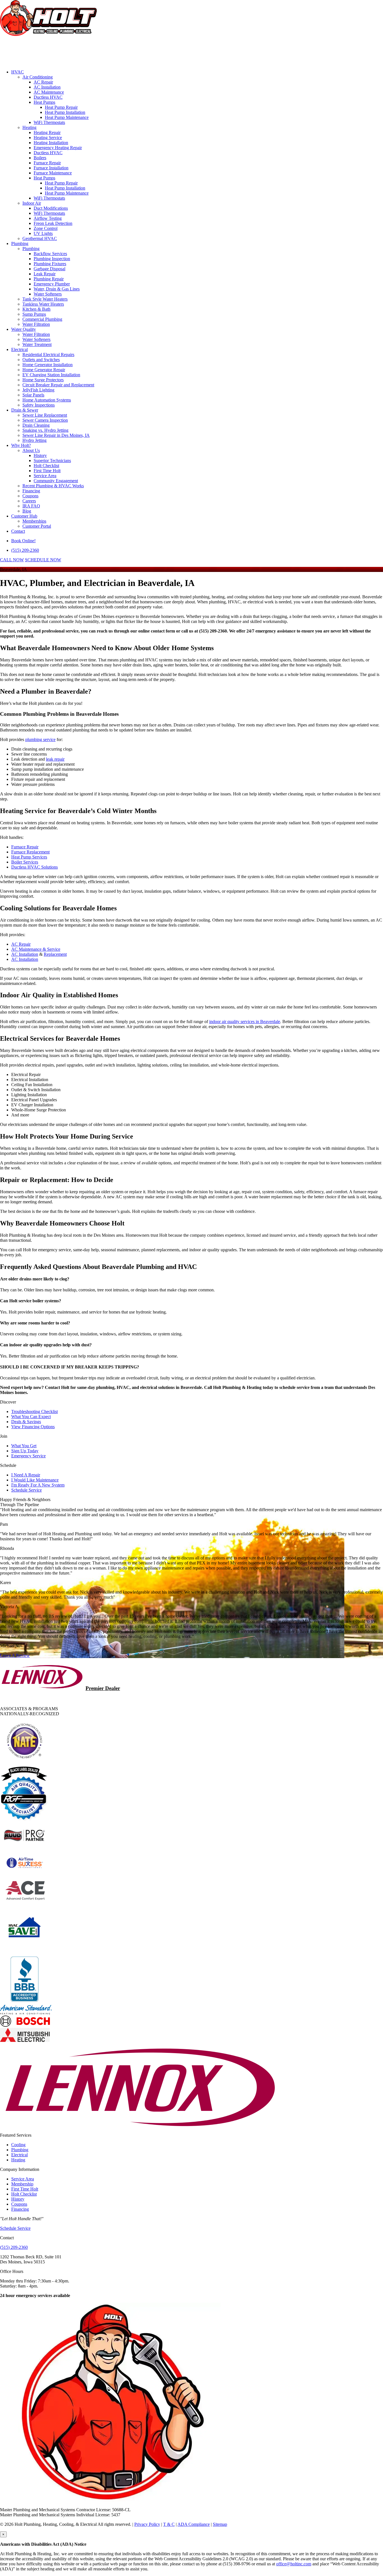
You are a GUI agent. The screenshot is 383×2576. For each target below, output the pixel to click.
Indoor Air (32, 203)
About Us (31, 450)
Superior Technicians (52, 461)
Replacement (55, 954)
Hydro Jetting (34, 440)
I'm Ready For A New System (38, 1485)
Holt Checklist (46, 466)
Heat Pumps (44, 102)
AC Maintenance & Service (36, 949)
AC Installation (47, 87)
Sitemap (220, 2524)
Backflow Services (50, 254)
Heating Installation (51, 143)
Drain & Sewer (25, 410)
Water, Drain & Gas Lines (57, 289)
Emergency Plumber (52, 284)
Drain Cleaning (36, 425)
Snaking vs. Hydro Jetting (45, 430)
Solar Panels (33, 395)
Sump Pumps (34, 314)
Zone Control (46, 228)
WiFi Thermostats (49, 122)
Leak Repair (45, 274)
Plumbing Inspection (52, 259)
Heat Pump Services (29, 857)
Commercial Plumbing (42, 319)
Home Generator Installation (48, 365)
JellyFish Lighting (38, 390)
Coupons (30, 496)
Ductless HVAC (48, 97)
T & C (169, 2524)
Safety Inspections (39, 405)
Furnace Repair (47, 163)
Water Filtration (36, 324)
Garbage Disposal (49, 269)
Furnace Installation (51, 168)
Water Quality (24, 329)
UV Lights (43, 233)
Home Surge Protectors (43, 380)
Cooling (18, 2145)
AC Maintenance (49, 92)
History (40, 455)
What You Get (24, 1446)
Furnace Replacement (30, 852)
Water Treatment (37, 344)
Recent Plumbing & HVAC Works (53, 486)
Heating (29, 127)
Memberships (34, 521)
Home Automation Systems (47, 400)
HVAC (18, 72)
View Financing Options (33, 1427)
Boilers (40, 158)
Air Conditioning (38, 77)
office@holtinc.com (294, 2564)
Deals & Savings (26, 1422)
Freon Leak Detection (53, 223)
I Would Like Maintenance (35, 1480)
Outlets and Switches (41, 360)
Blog (27, 511)
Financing (31, 491)
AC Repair (43, 82)
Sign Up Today (25, 1451)
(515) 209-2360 (25, 550)
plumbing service (40, 739)
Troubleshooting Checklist (34, 1412)
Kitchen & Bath (36, 309)
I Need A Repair (26, 1475)
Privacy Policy (147, 2524)
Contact (18, 531)
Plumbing (20, 243)
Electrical (19, 349)
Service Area (45, 476)
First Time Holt (47, 471)
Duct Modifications (51, 208)
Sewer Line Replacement (45, 415)
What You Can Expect (31, 1417)
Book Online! (23, 541)
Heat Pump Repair (61, 107)
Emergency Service (28, 1456)
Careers (29, 501)
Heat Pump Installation (65, 112)
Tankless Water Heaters (43, 304)
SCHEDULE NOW (43, 560)
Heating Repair (47, 132)
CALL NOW (12, 560)
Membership (22, 2184)
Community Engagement (56, 481)
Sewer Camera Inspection (45, 420)
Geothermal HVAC (40, 238)
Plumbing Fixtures (50, 264)
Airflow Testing (48, 218)
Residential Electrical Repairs (48, 355)
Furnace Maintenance (53, 173)
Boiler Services (25, 862)
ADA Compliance (194, 2524)
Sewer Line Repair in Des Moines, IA (56, 435)
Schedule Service (26, 1490)
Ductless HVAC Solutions (34, 867)
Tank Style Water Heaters (45, 299)
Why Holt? (21, 445)
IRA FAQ (31, 506)
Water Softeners (48, 294)
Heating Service (48, 138)
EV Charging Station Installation (51, 375)
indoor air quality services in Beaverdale (245, 1022)
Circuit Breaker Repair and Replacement (58, 385)
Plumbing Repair (49, 279)
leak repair (55, 759)
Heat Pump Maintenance (67, 117)
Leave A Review (15, 1655)
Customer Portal (37, 526)
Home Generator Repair (44, 370)
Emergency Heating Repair (58, 148)
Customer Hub (24, 516)
